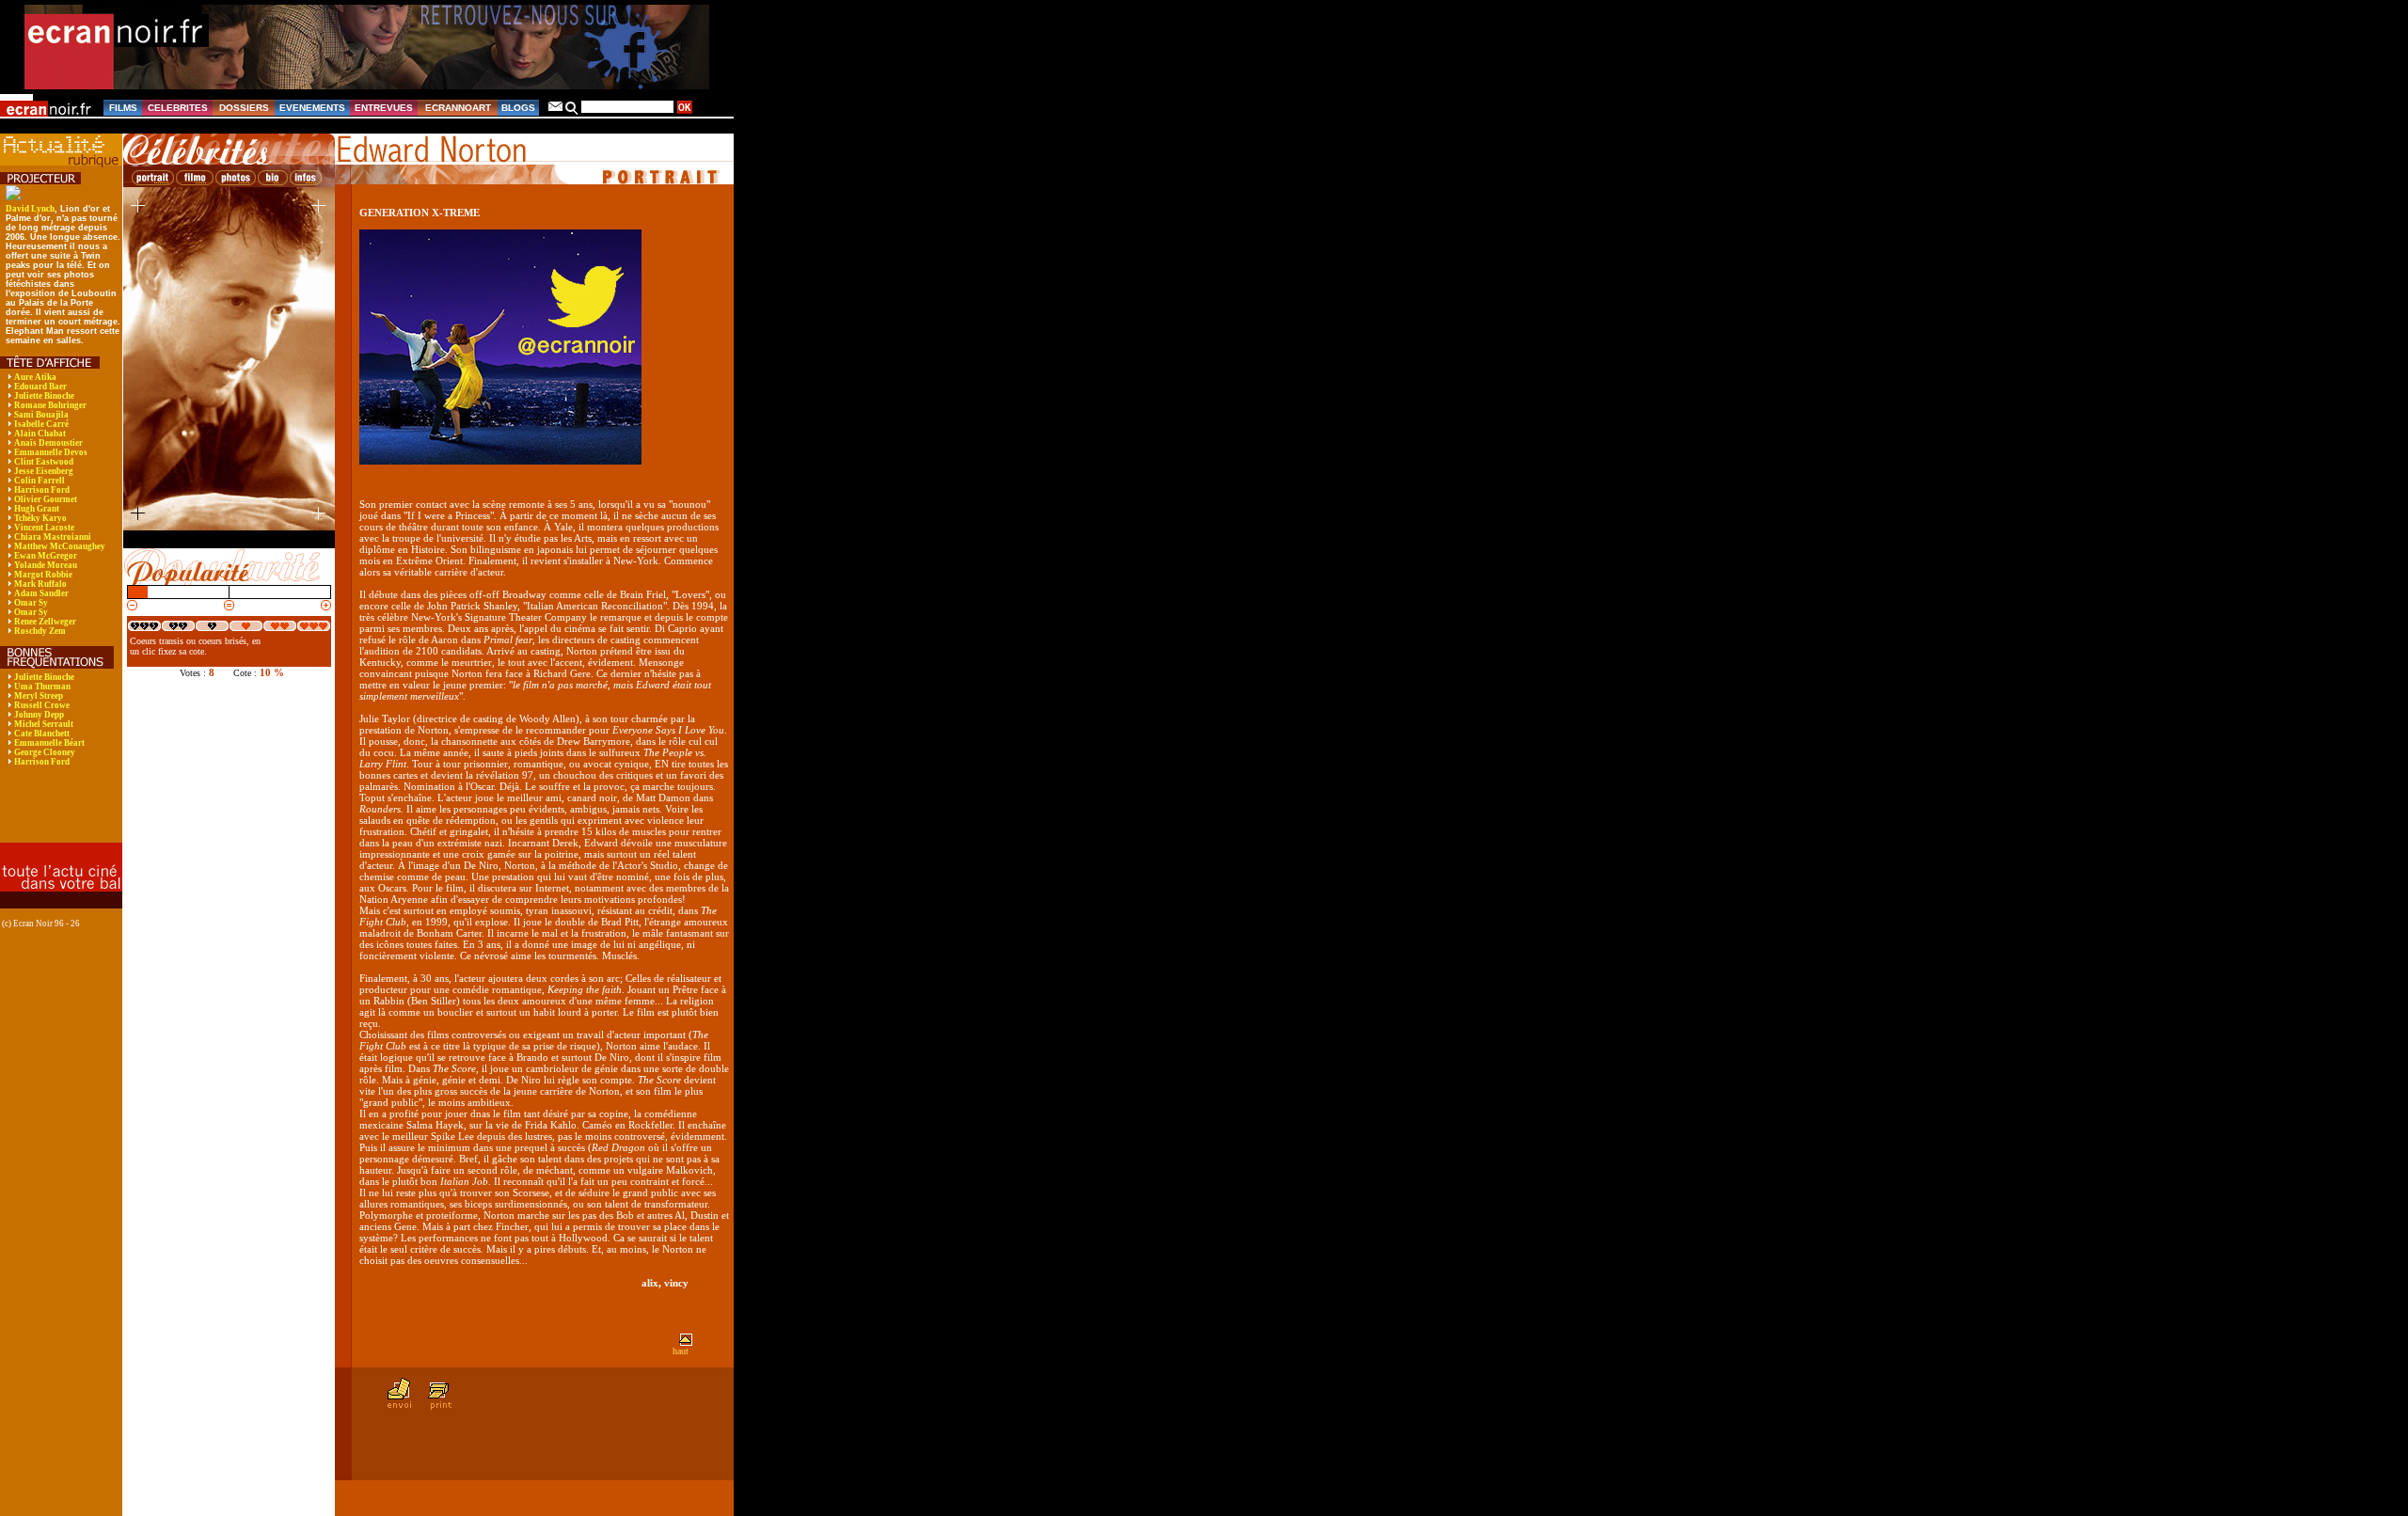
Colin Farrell (40, 481)
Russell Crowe (42, 705)
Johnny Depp (39, 715)
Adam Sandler (41, 593)
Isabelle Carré (41, 424)
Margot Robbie (43, 575)
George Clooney (45, 752)
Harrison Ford (42, 490)
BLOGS (518, 108)
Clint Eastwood (44, 462)
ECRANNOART (458, 108)
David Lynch (30, 209)
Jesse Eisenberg (44, 471)
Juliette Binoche (44, 396)
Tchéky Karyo (40, 518)
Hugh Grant (37, 509)
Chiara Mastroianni (53, 537)
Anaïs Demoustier (48, 443)
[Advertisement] (52, 817)
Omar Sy (31, 603)
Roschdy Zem (40, 631)
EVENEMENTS (312, 108)
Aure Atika (35, 377)
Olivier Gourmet (46, 499)
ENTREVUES (384, 108)
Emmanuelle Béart (49, 743)
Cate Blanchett (42, 734)
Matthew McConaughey (60, 546)
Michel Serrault (44, 724)
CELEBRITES (178, 108)
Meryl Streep (39, 696)
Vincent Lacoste (44, 528)
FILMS (123, 108)
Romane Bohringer (50, 405)
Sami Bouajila (41, 415)
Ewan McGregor (46, 556)
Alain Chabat (40, 434)
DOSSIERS (244, 108)
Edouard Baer (40, 387)
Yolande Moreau (46, 565)
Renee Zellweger (45, 622)
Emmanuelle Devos (51, 452)
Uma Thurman (42, 687)
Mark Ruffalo (40, 584)
